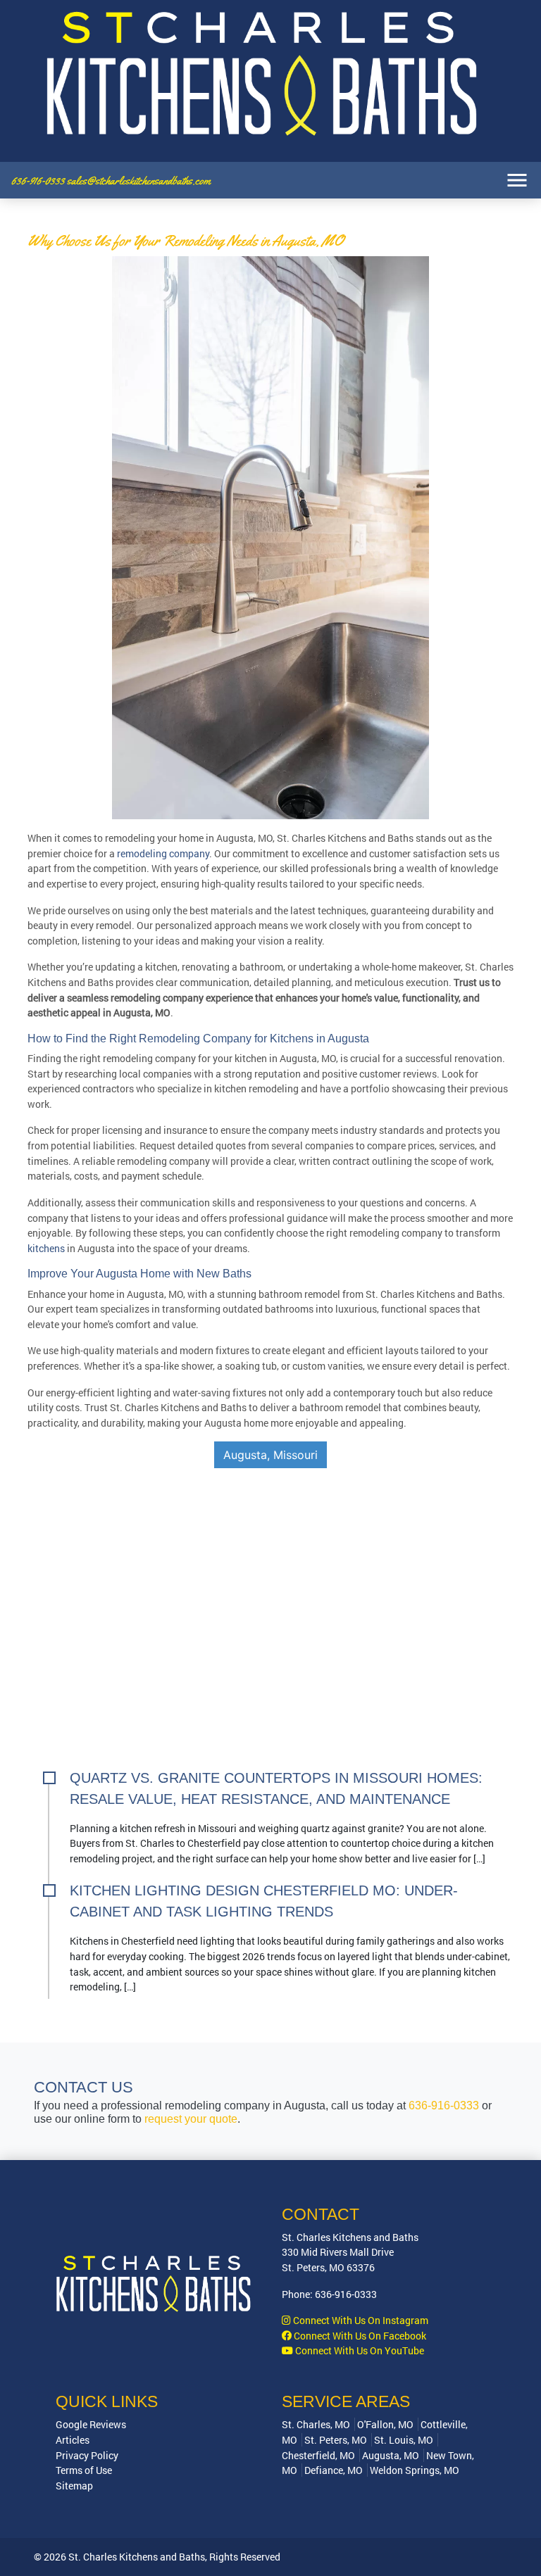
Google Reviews (91, 2424)
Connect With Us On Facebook (359, 2336)
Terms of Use (84, 2470)
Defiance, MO (334, 2470)
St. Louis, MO (404, 2440)
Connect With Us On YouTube (359, 2350)
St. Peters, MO (336, 2440)
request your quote (191, 2119)
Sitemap (74, 2486)
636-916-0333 (39, 181)
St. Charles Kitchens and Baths (137, 2557)
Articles (73, 2440)
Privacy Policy (87, 2455)
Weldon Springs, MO (415, 2470)
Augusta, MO (391, 2455)
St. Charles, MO (316, 2424)
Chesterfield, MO (318, 2455)
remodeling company (163, 853)
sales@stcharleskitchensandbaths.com (139, 181)
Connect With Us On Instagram (360, 2320)
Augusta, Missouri (270, 1455)
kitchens (46, 1248)
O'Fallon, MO (385, 2424)
